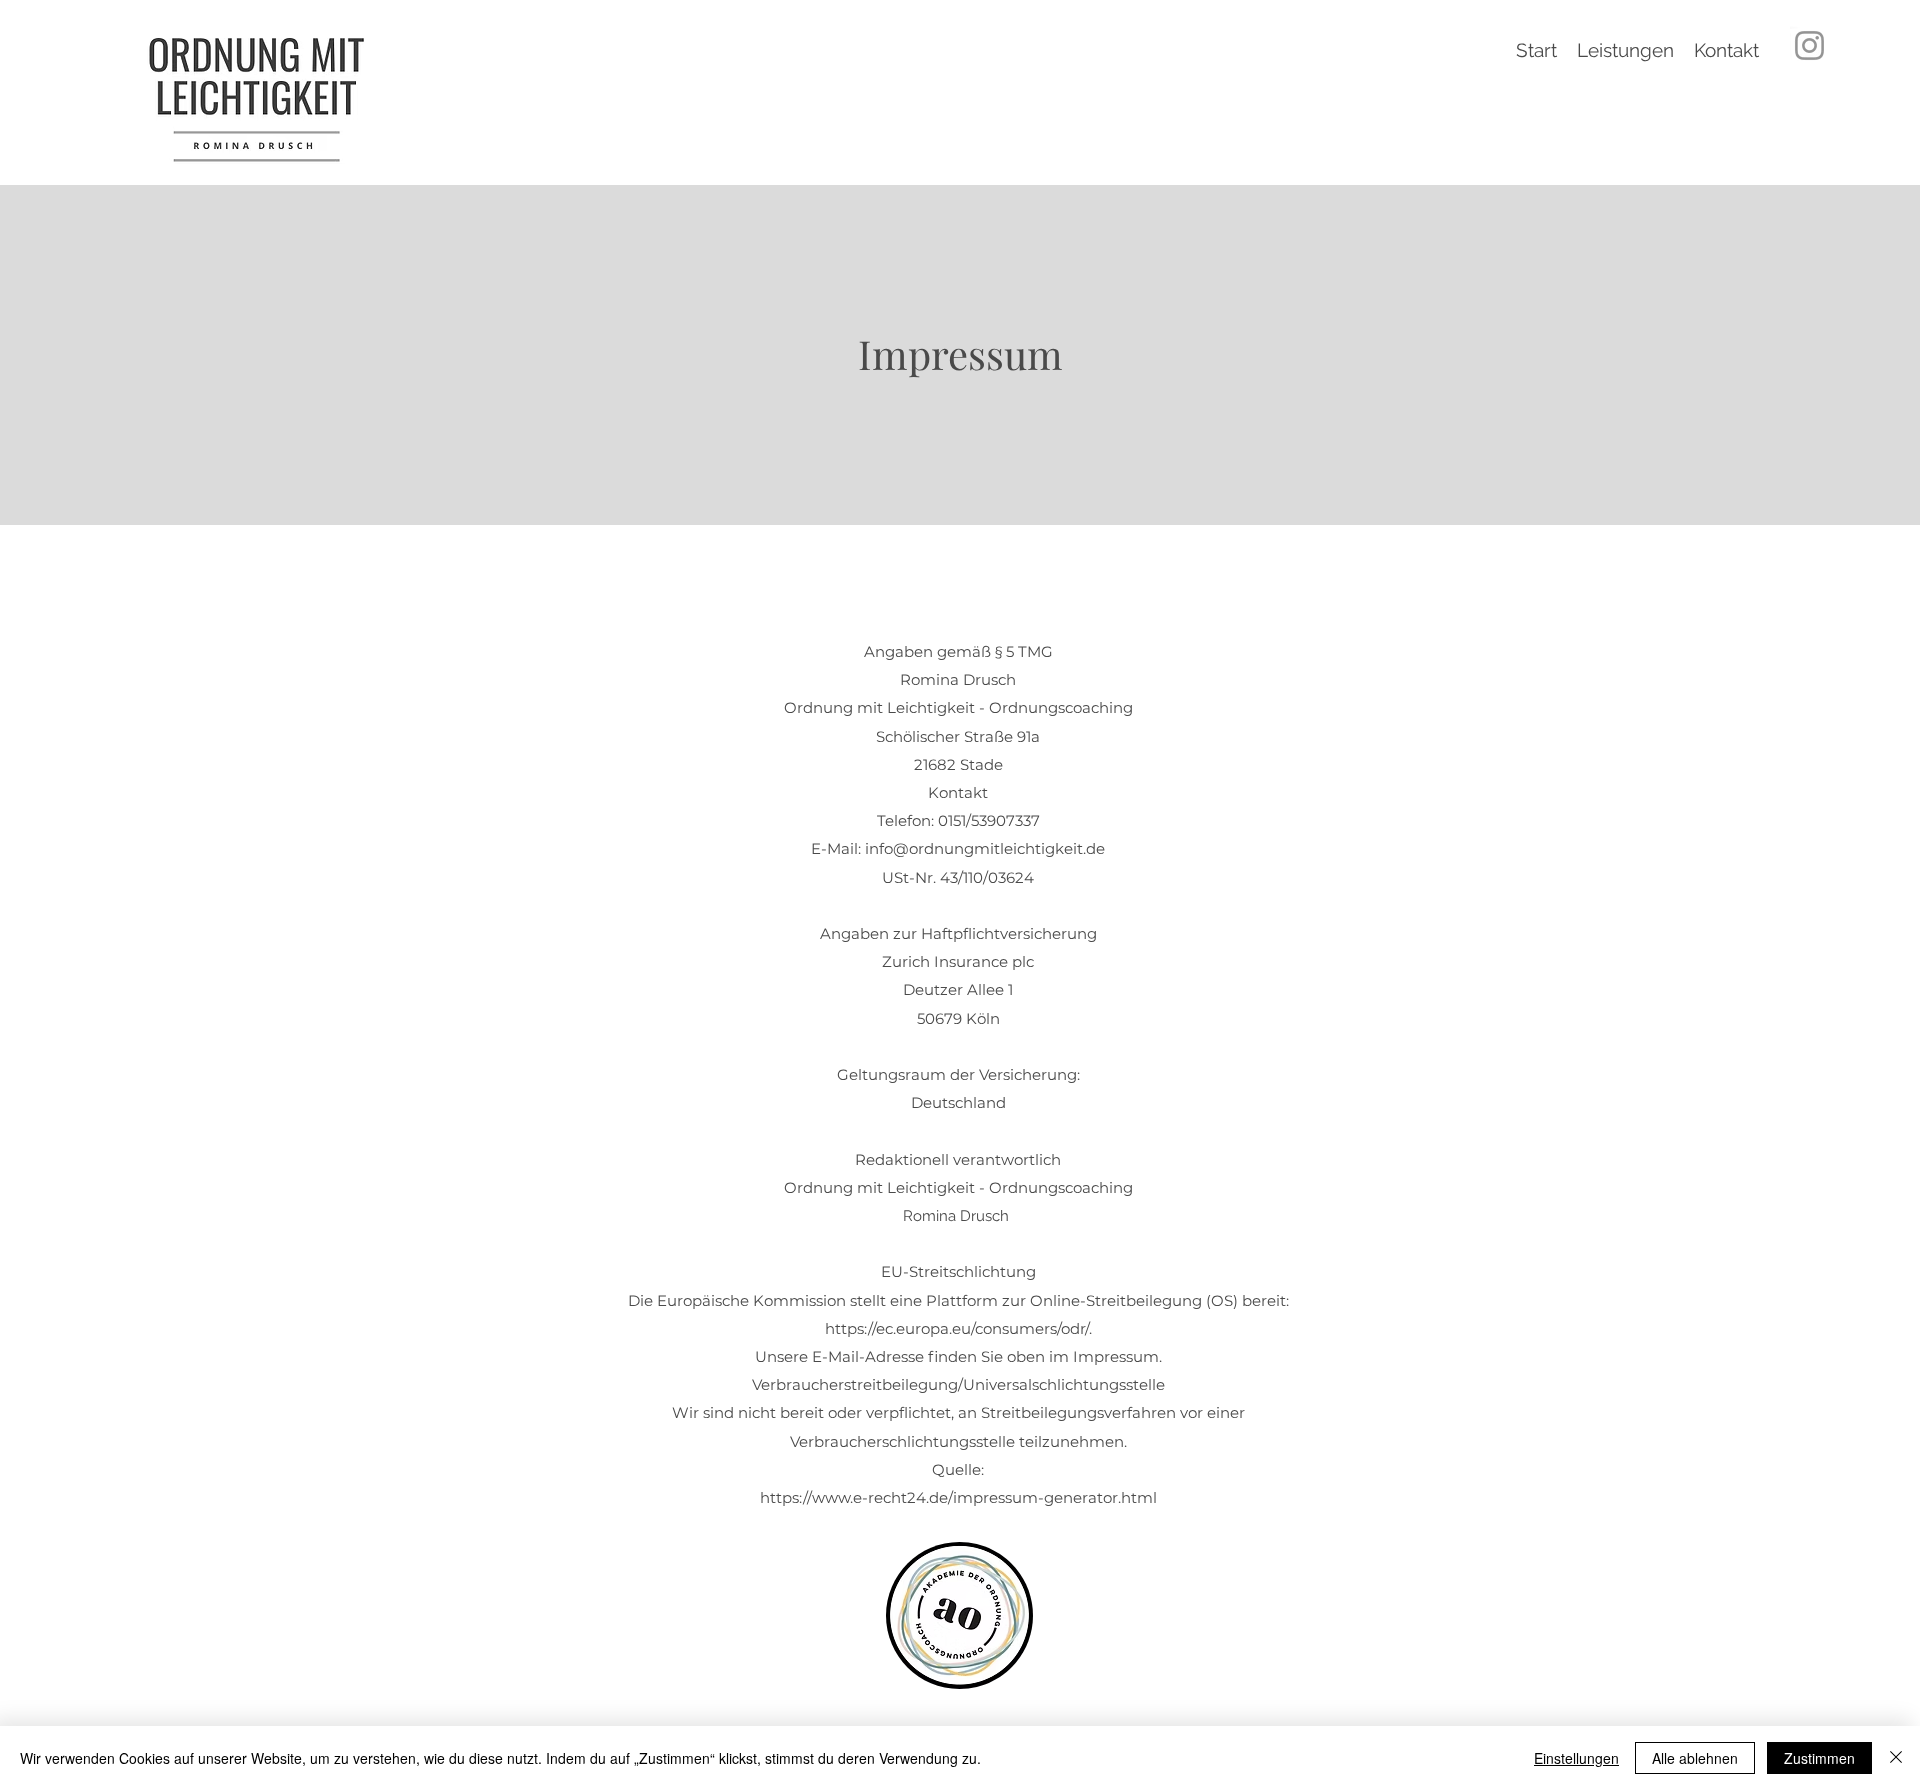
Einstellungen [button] (1576, 1758)
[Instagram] (1809, 45)
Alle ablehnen (1695, 1758)
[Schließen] (1896, 1758)
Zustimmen (1819, 1758)
